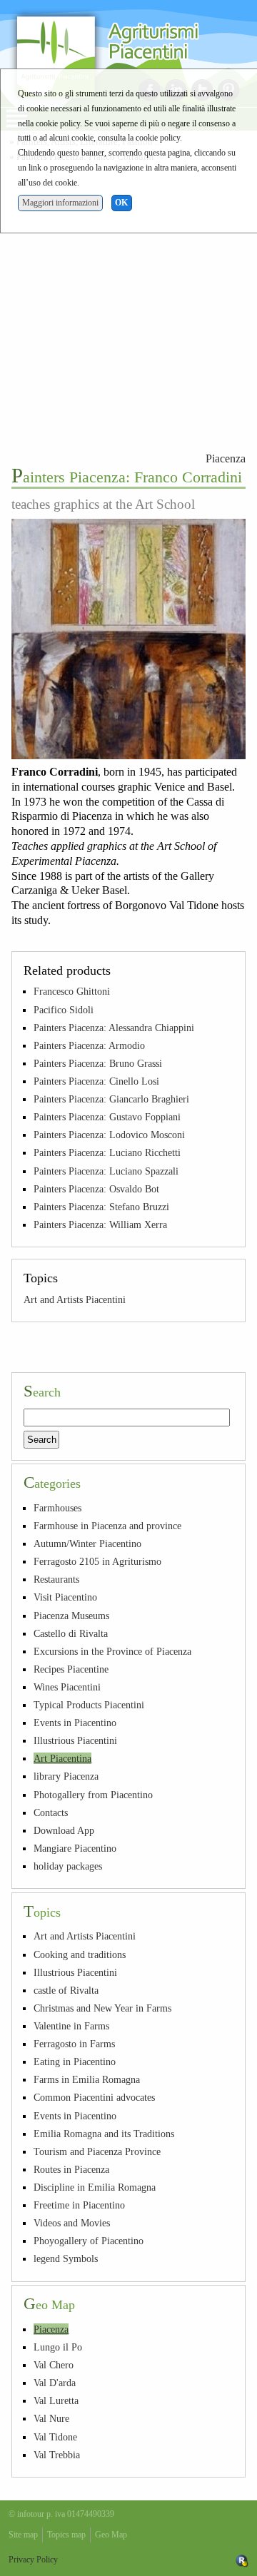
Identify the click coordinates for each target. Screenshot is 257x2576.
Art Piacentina (62, 1758)
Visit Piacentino (65, 1597)
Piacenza (226, 458)
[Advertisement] (128, 305)
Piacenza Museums (71, 1616)
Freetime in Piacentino (79, 2205)
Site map (23, 2535)
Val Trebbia (57, 2455)
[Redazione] (242, 2560)
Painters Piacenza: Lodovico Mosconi (109, 1135)
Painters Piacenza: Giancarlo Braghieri (111, 1099)
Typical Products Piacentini (89, 1705)
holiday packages (68, 1866)
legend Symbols (66, 2258)
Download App (64, 1830)
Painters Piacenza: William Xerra (100, 1224)
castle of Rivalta (66, 1990)
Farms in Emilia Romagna (87, 2079)
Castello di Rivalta (71, 1633)
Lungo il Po (58, 2347)
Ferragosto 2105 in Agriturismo (97, 1561)
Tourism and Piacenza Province (97, 2151)
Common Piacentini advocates (94, 2097)
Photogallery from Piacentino (93, 1795)
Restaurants (56, 1579)
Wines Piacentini (67, 1687)
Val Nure (51, 2418)
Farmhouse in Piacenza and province (107, 1526)
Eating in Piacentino (75, 2062)
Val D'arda (55, 2383)
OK (121, 203)
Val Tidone (55, 2437)
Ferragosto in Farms (74, 2044)
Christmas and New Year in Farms (102, 2008)
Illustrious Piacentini (75, 1740)
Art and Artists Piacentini (75, 1299)
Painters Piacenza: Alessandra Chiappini (114, 1028)
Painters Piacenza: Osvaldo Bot (96, 1189)
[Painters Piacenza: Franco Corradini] (128, 639)
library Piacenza (66, 1776)
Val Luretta (56, 2400)
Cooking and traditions (80, 1954)
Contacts (51, 1812)
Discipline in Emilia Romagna (95, 2187)
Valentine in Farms (71, 2026)
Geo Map (111, 2535)
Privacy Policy (33, 2560)
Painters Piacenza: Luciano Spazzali (106, 1171)
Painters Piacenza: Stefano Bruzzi (101, 1207)
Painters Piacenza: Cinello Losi (96, 1081)
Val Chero (54, 2365)
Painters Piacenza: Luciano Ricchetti (107, 1152)
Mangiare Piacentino (75, 1848)
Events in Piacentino (75, 1723)
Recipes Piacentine (71, 1669)
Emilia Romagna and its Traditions (104, 2134)
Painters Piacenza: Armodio (89, 1045)
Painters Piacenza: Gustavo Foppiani (107, 1117)
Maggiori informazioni (60, 203)
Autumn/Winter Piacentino (87, 1543)
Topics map (66, 2535)
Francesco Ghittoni (72, 991)
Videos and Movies (72, 2223)
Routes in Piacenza (71, 2169)
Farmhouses (57, 1508)
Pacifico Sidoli (64, 1010)
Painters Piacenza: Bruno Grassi (98, 1063)
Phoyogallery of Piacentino (89, 2241)
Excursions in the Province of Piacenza (112, 1651)
